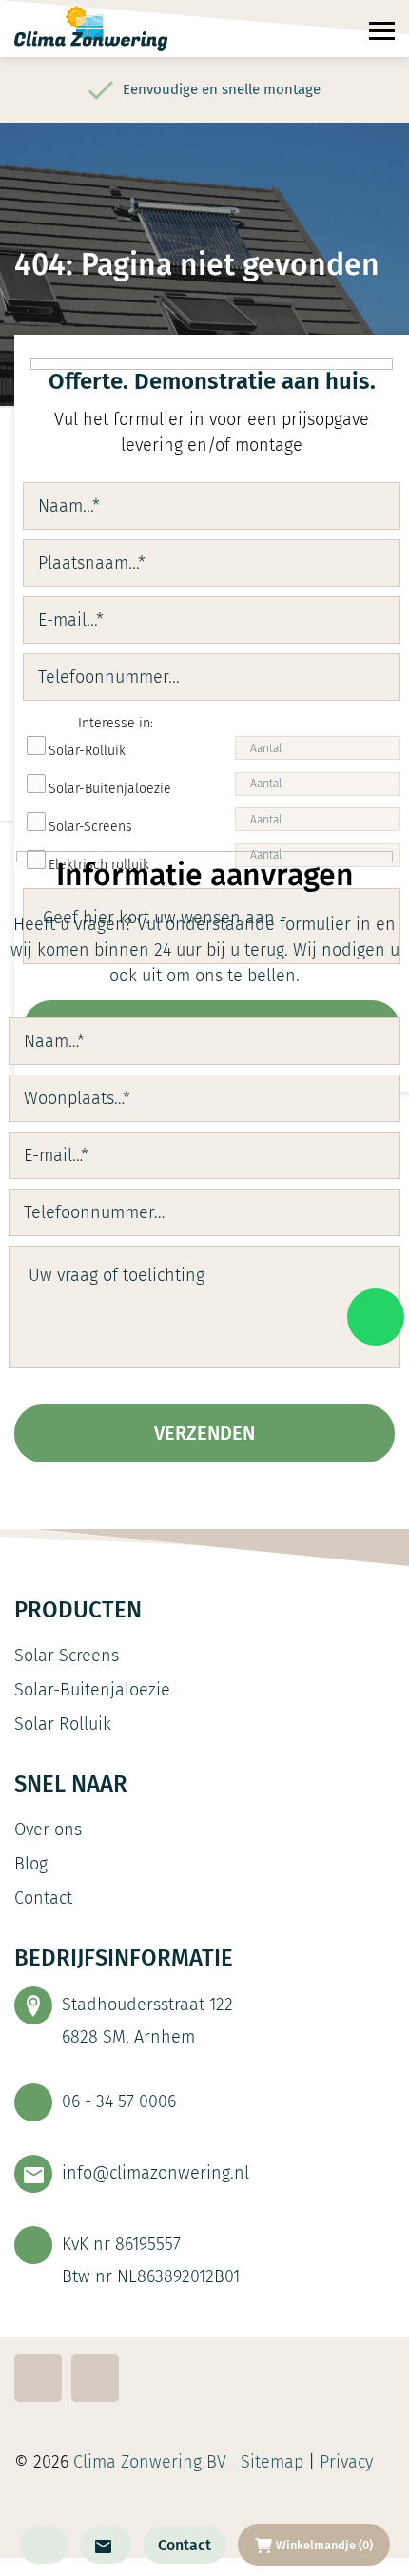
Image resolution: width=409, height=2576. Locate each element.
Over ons (48, 1830)
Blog (31, 1864)
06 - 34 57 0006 (119, 2101)
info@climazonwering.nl (156, 2173)
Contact (185, 2545)
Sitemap (272, 2462)
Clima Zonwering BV (150, 2462)
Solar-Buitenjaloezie (92, 1690)
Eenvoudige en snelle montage (222, 89)
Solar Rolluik (63, 1724)
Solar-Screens (67, 1656)
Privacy (349, 2462)
